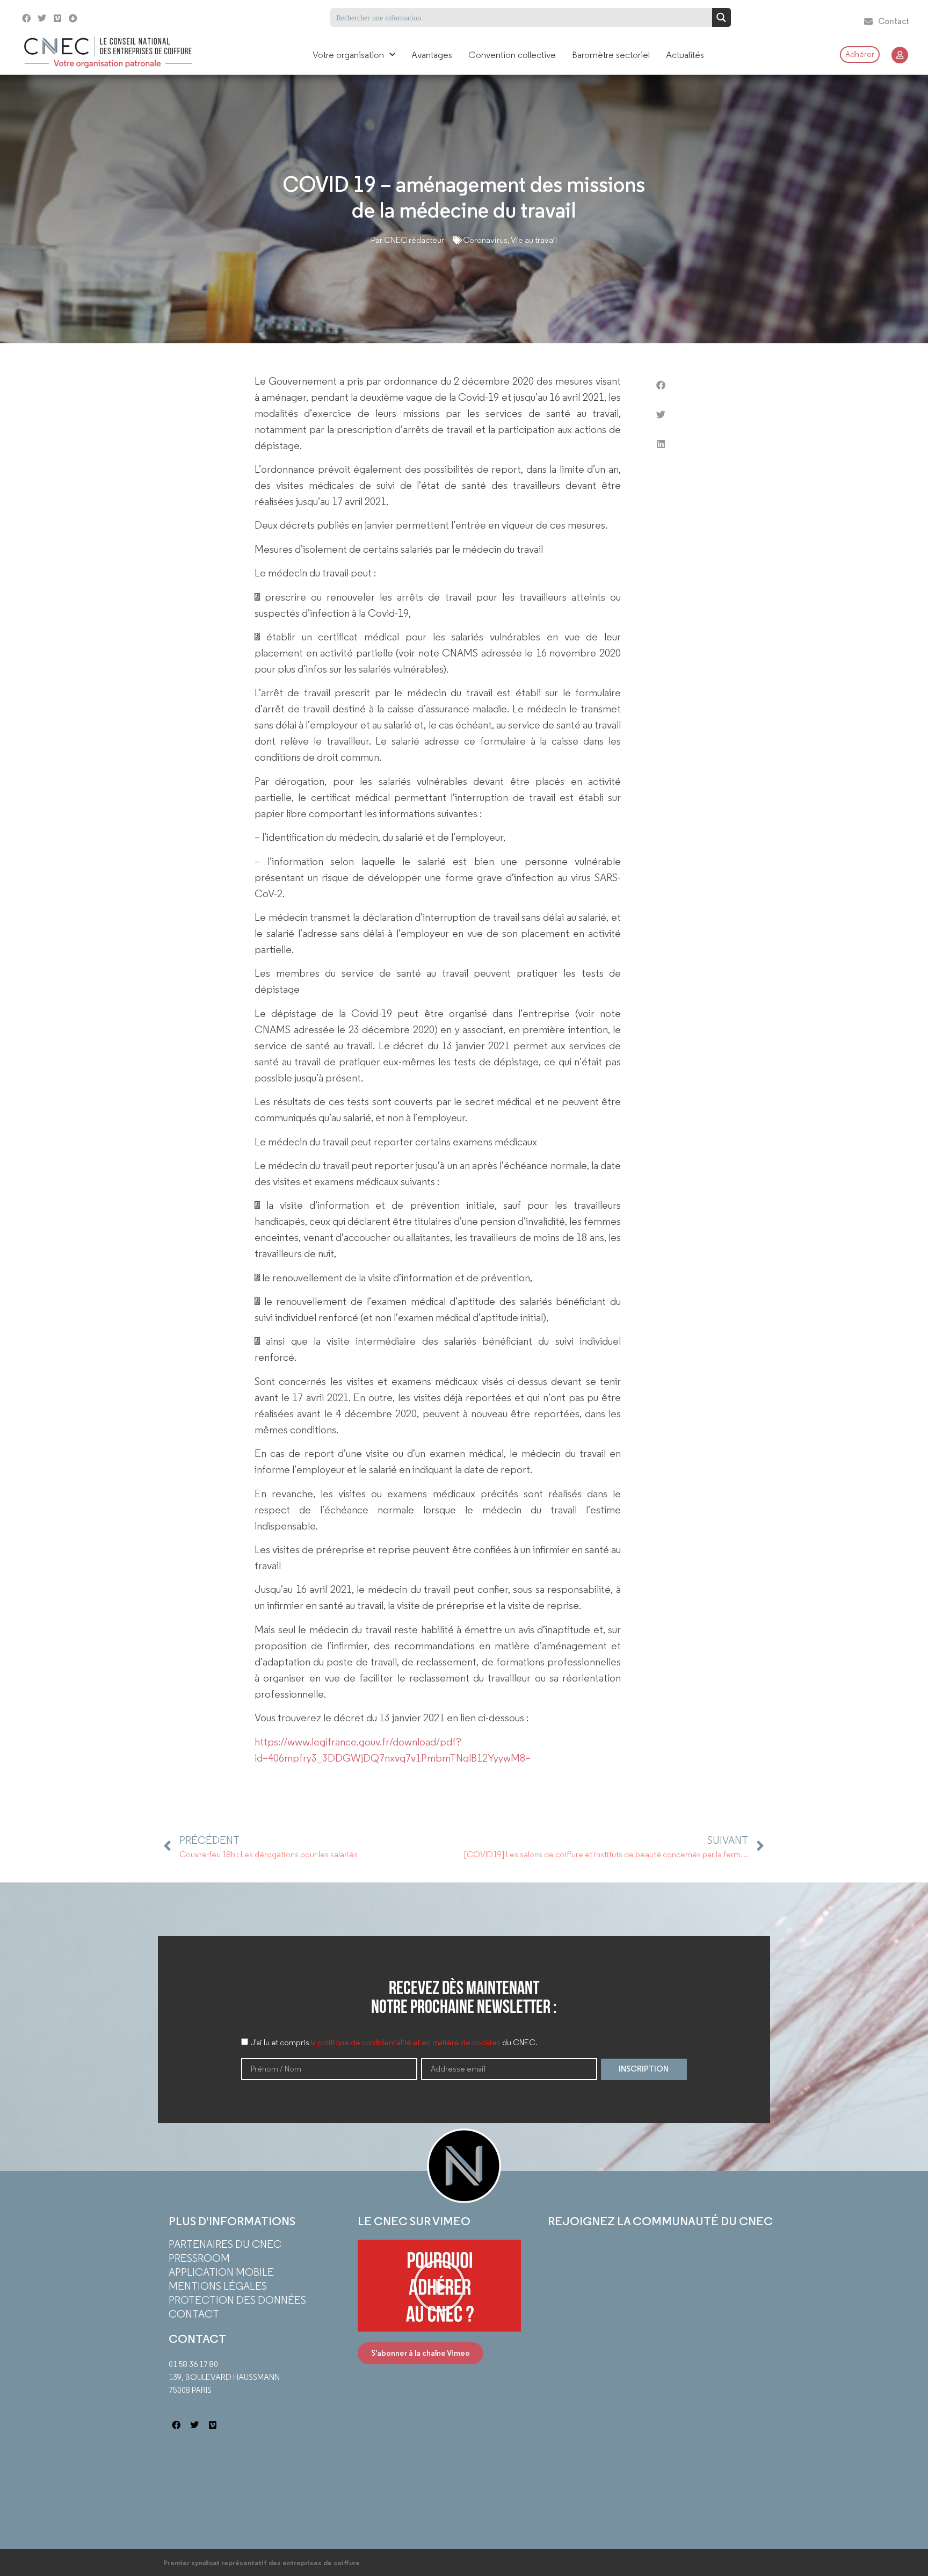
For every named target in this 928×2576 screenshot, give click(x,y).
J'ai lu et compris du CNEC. (394, 2043)
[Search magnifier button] (722, 17)
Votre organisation (348, 55)
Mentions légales (218, 2286)
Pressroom (199, 2258)
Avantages (432, 55)
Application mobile (221, 2272)
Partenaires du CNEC (225, 2244)
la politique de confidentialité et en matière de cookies (406, 2043)
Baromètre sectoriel (611, 55)
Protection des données (237, 2300)
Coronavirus (485, 240)
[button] (661, 385)
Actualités (685, 55)
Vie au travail (534, 240)
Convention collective (512, 55)
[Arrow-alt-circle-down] (100, 17)
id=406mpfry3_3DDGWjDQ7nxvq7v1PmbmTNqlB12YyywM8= (393, 1758)
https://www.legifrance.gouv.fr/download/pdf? (358, 1742)
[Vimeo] (58, 19)
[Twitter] (42, 19)
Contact (194, 2314)
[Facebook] (27, 19)
